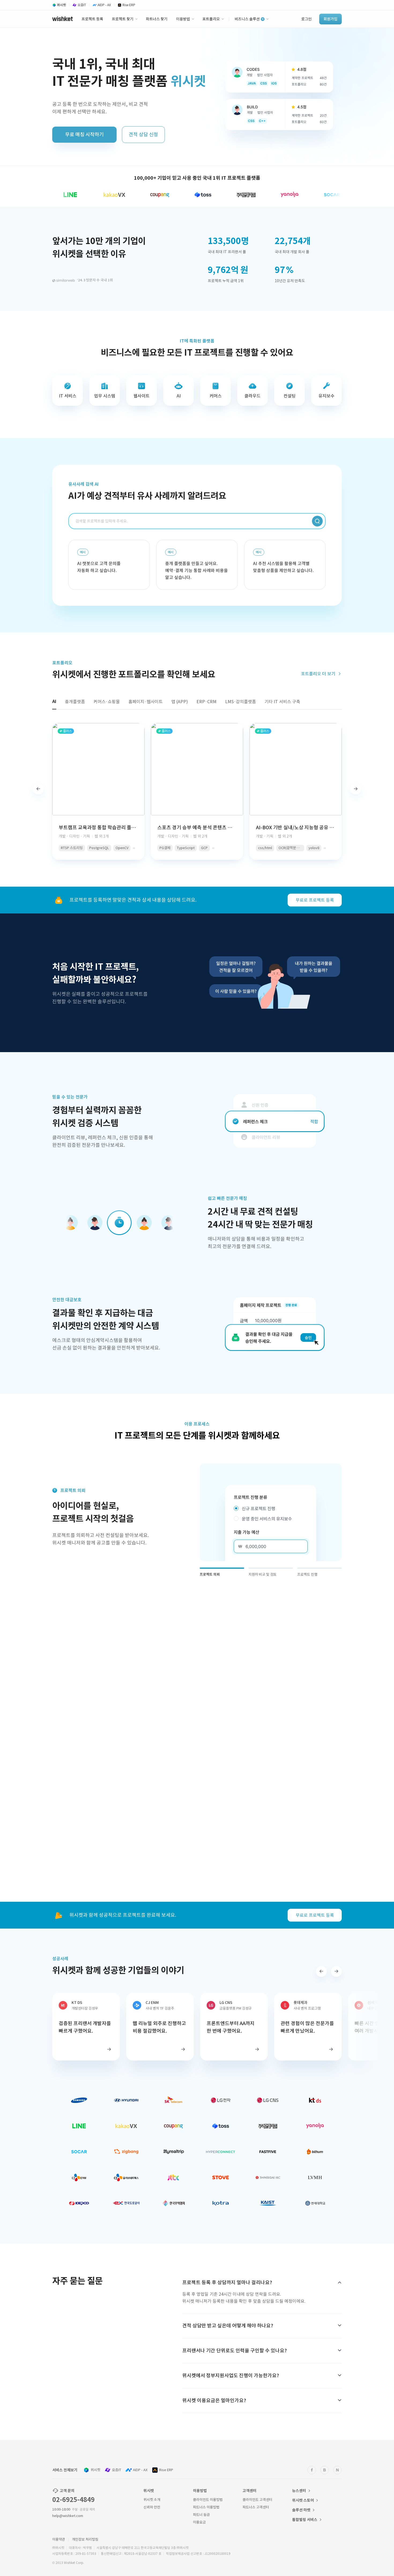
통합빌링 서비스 (305, 2520)
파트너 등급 (201, 2515)
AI (54, 701)
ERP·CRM (207, 702)
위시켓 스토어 (303, 2500)
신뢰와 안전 (152, 2507)
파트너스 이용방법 (206, 2507)
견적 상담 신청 (143, 134)
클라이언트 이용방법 (208, 2500)
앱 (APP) (180, 702)
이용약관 (59, 2539)
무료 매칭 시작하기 (84, 134)
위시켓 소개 (152, 2500)
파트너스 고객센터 (256, 2507)
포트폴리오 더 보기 (319, 674)
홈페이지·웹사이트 (146, 702)
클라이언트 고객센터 (257, 2500)
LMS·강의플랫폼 (241, 702)
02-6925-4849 (73, 2500)
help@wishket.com (68, 2516)
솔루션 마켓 (301, 2510)
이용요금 (199, 2522)
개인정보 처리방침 (85, 2539)
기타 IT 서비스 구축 (282, 702)
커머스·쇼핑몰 (107, 702)
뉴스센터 (299, 2491)
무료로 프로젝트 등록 (315, 900)
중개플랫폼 (75, 702)
